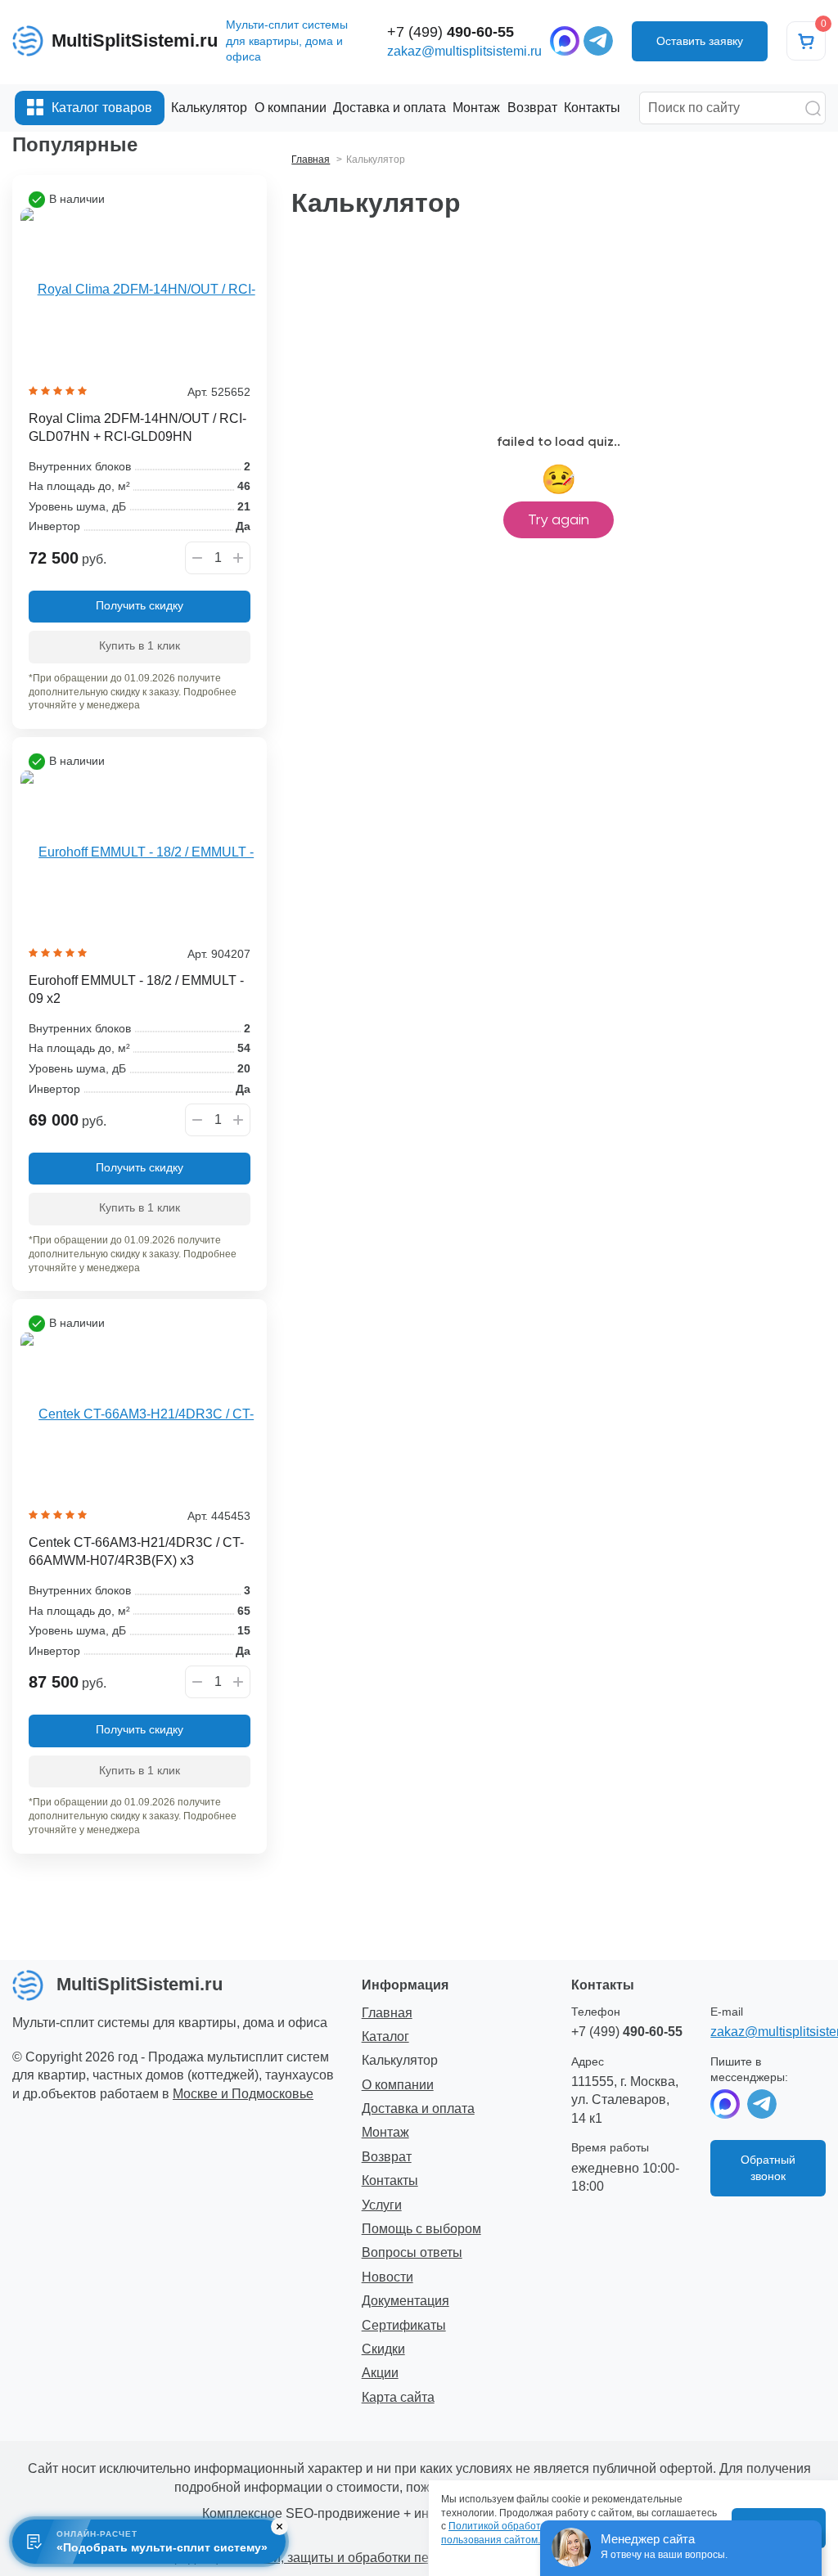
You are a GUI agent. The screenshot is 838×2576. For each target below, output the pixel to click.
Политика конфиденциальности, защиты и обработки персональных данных (320, 2558)
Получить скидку (140, 605)
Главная (387, 2013)
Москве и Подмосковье (243, 2094)
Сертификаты (404, 2325)
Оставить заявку (700, 41)
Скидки (383, 2349)
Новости (387, 2277)
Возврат (387, 2157)
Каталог (385, 2037)
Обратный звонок (768, 2168)
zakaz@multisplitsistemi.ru (464, 51)
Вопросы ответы (412, 2252)
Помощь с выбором (421, 2229)
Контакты (390, 2180)
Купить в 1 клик (140, 645)
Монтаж (385, 2132)
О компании (398, 2085)
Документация (405, 2301)
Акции (380, 2373)
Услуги (382, 2205)
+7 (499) (451, 32)
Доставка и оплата (418, 2108)
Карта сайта (398, 2397)
